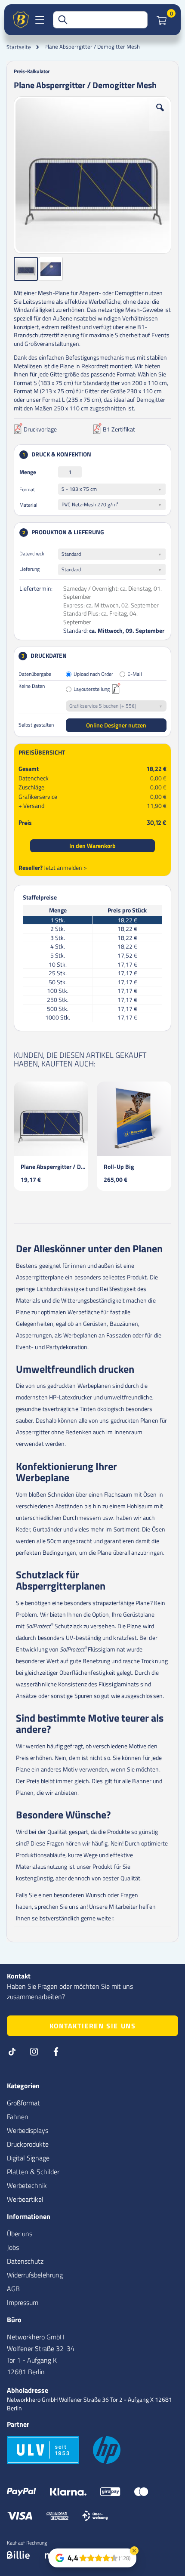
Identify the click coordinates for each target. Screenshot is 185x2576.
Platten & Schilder (33, 2172)
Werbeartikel (25, 2199)
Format (27, 489)
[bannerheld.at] (21, 20)
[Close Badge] (134, 2551)
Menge (28, 472)
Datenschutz (25, 2261)
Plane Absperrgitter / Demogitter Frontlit (54, 1166)
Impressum (23, 2302)
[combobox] (100, 20)
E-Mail (135, 674)
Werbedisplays (28, 2130)
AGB (13, 2289)
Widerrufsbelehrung (35, 2275)
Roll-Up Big (119, 1166)
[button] (160, 114)
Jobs (13, 2247)
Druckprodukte (28, 2144)
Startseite (19, 47)
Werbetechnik (27, 2185)
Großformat (23, 2103)
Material (28, 505)
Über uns (20, 2234)
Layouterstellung (92, 689)
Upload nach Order (93, 674)
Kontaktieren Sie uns (93, 2026)
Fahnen (18, 2117)
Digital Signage (28, 2158)
